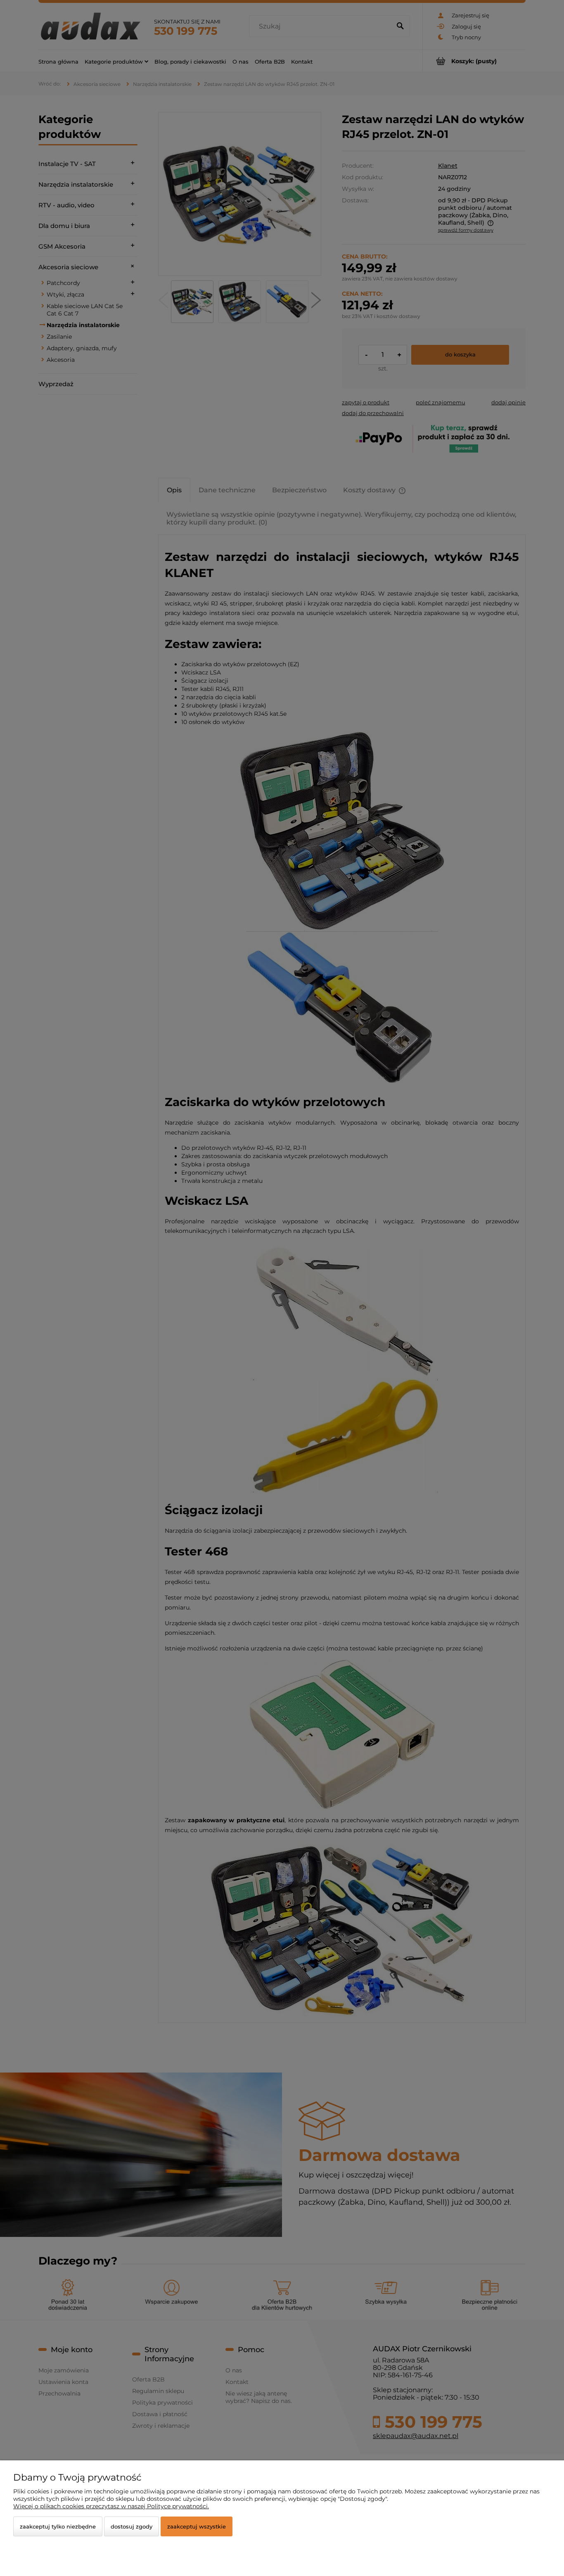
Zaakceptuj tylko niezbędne (58, 2526)
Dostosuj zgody (132, 2526)
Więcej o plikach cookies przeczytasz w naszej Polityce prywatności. (111, 2506)
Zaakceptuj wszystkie (197, 2526)
